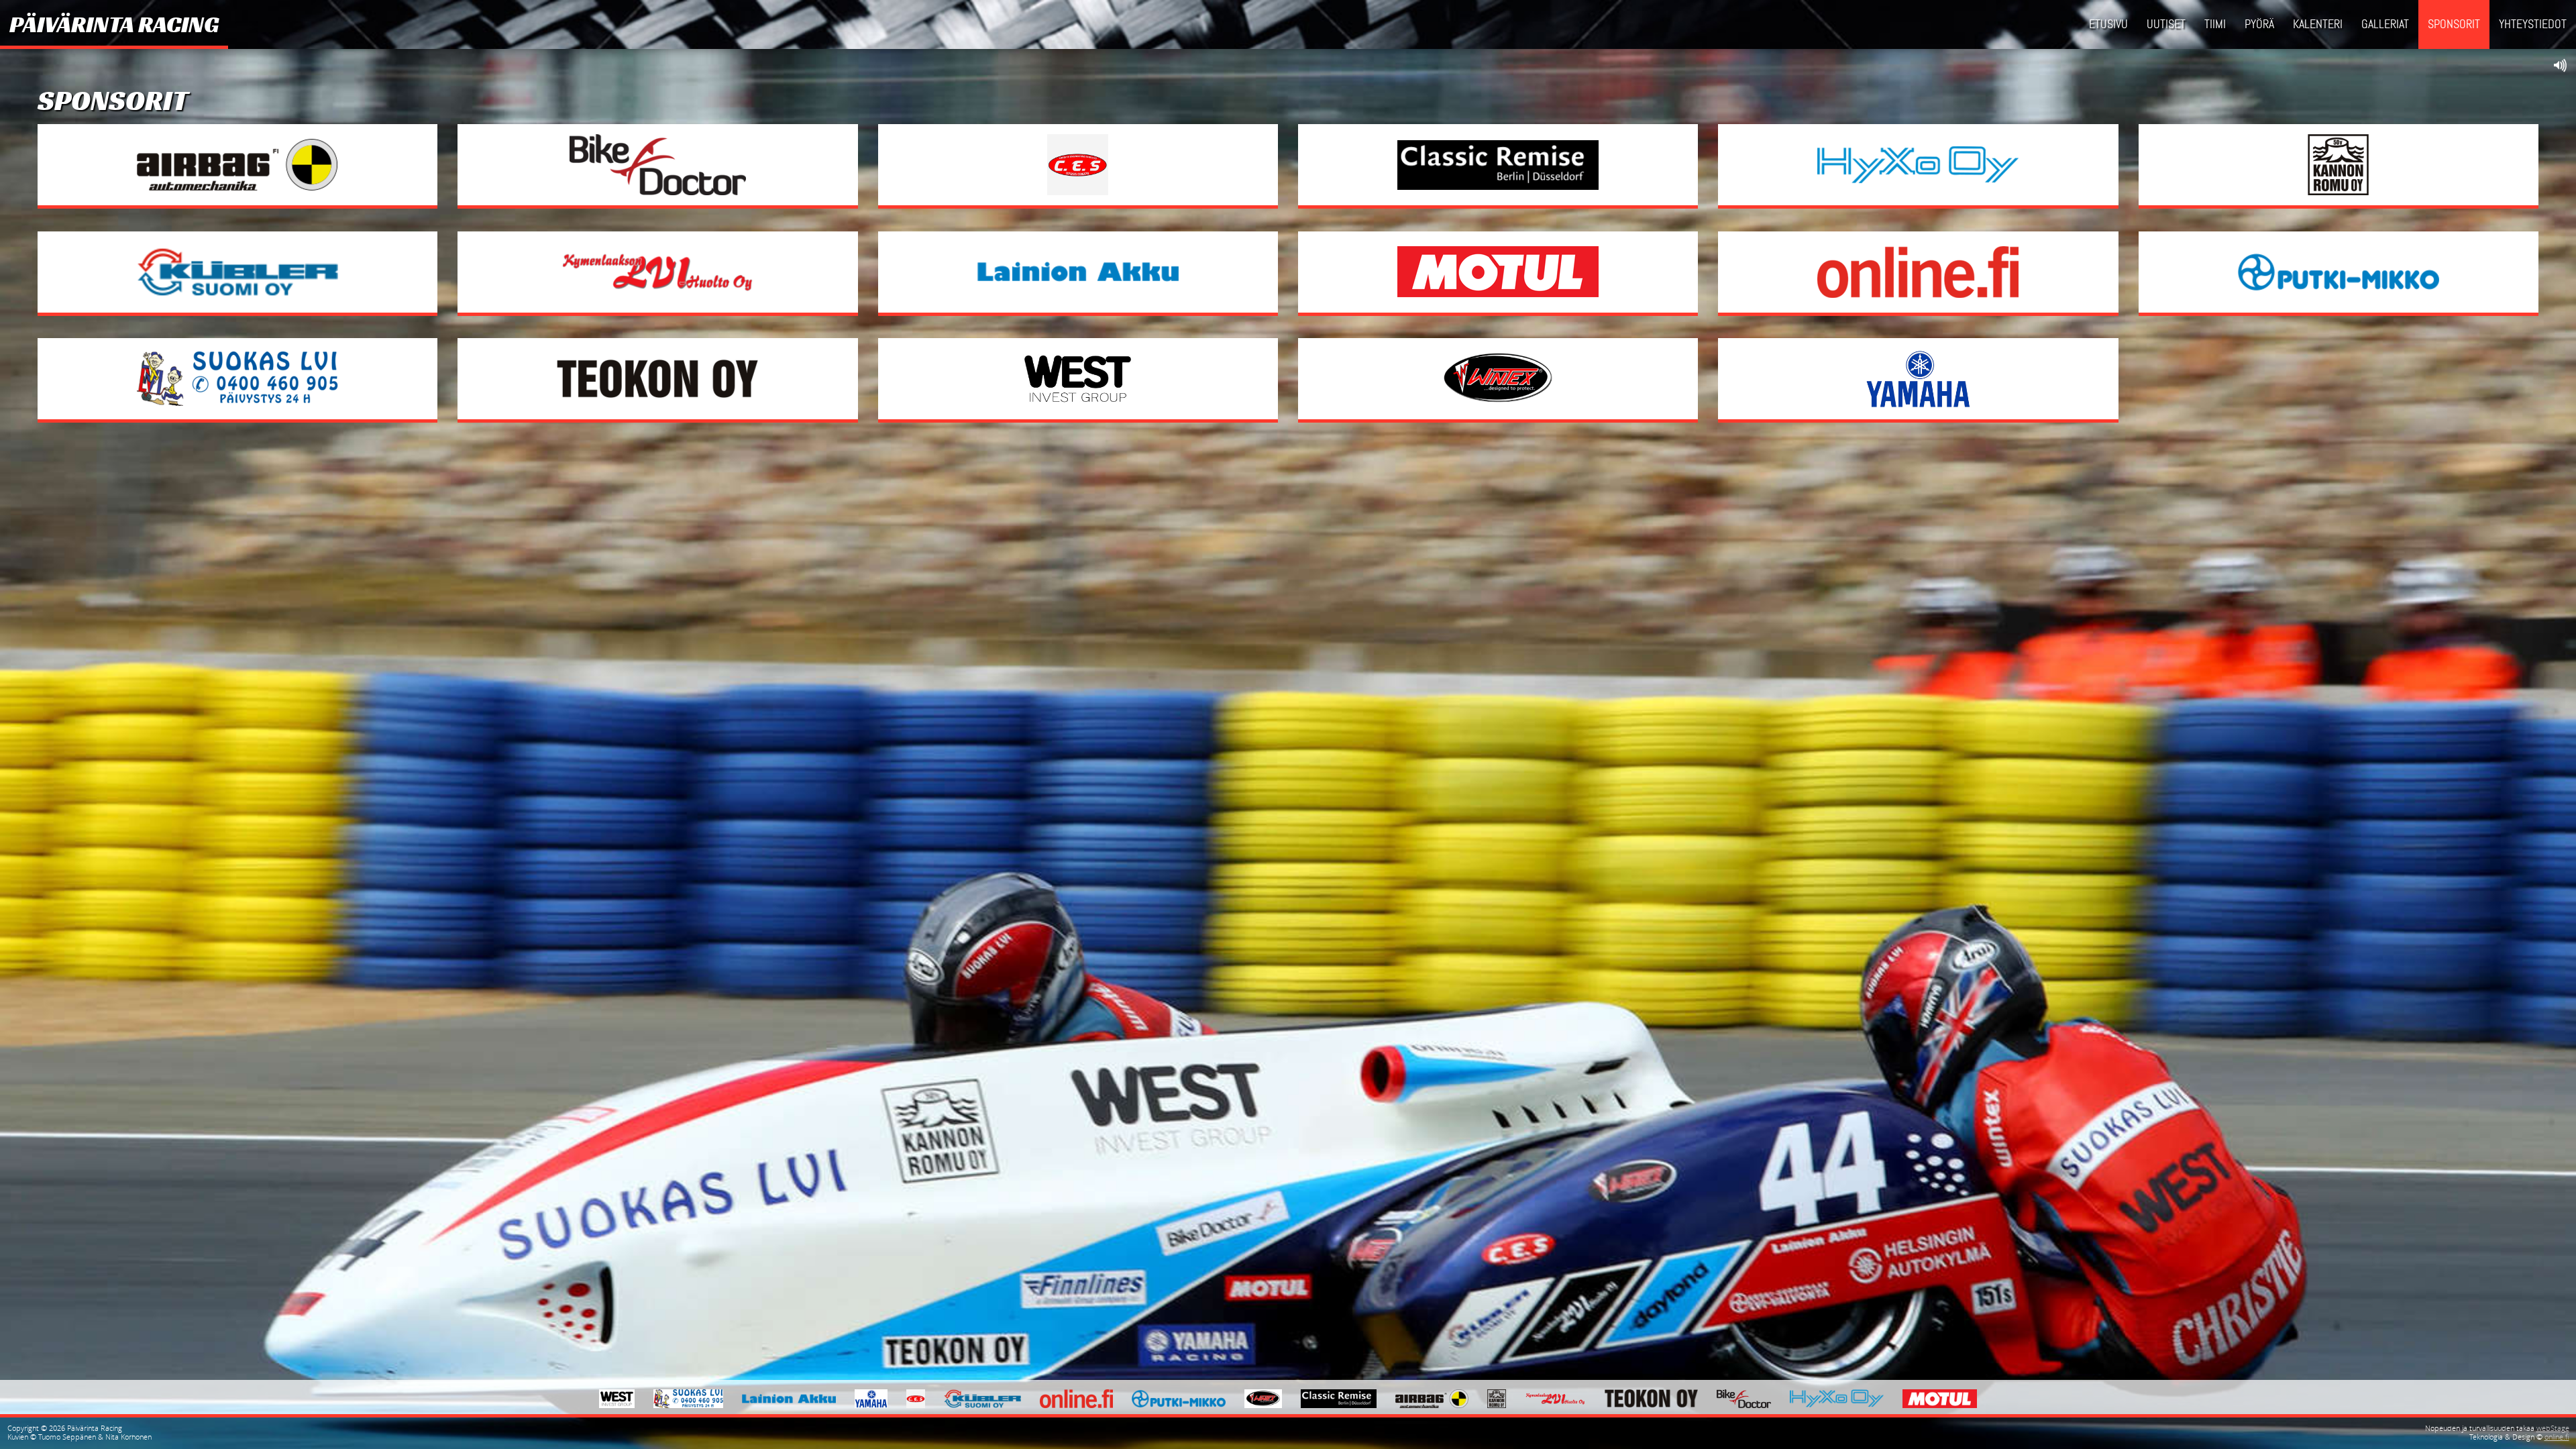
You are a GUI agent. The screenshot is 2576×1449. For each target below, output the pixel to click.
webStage (2553, 1428)
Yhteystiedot (2533, 24)
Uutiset (2166, 24)
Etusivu (2108, 24)
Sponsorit (2454, 24)
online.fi (2557, 1437)
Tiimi (2215, 24)
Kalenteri (2318, 24)
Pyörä (2259, 24)
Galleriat (2385, 24)
